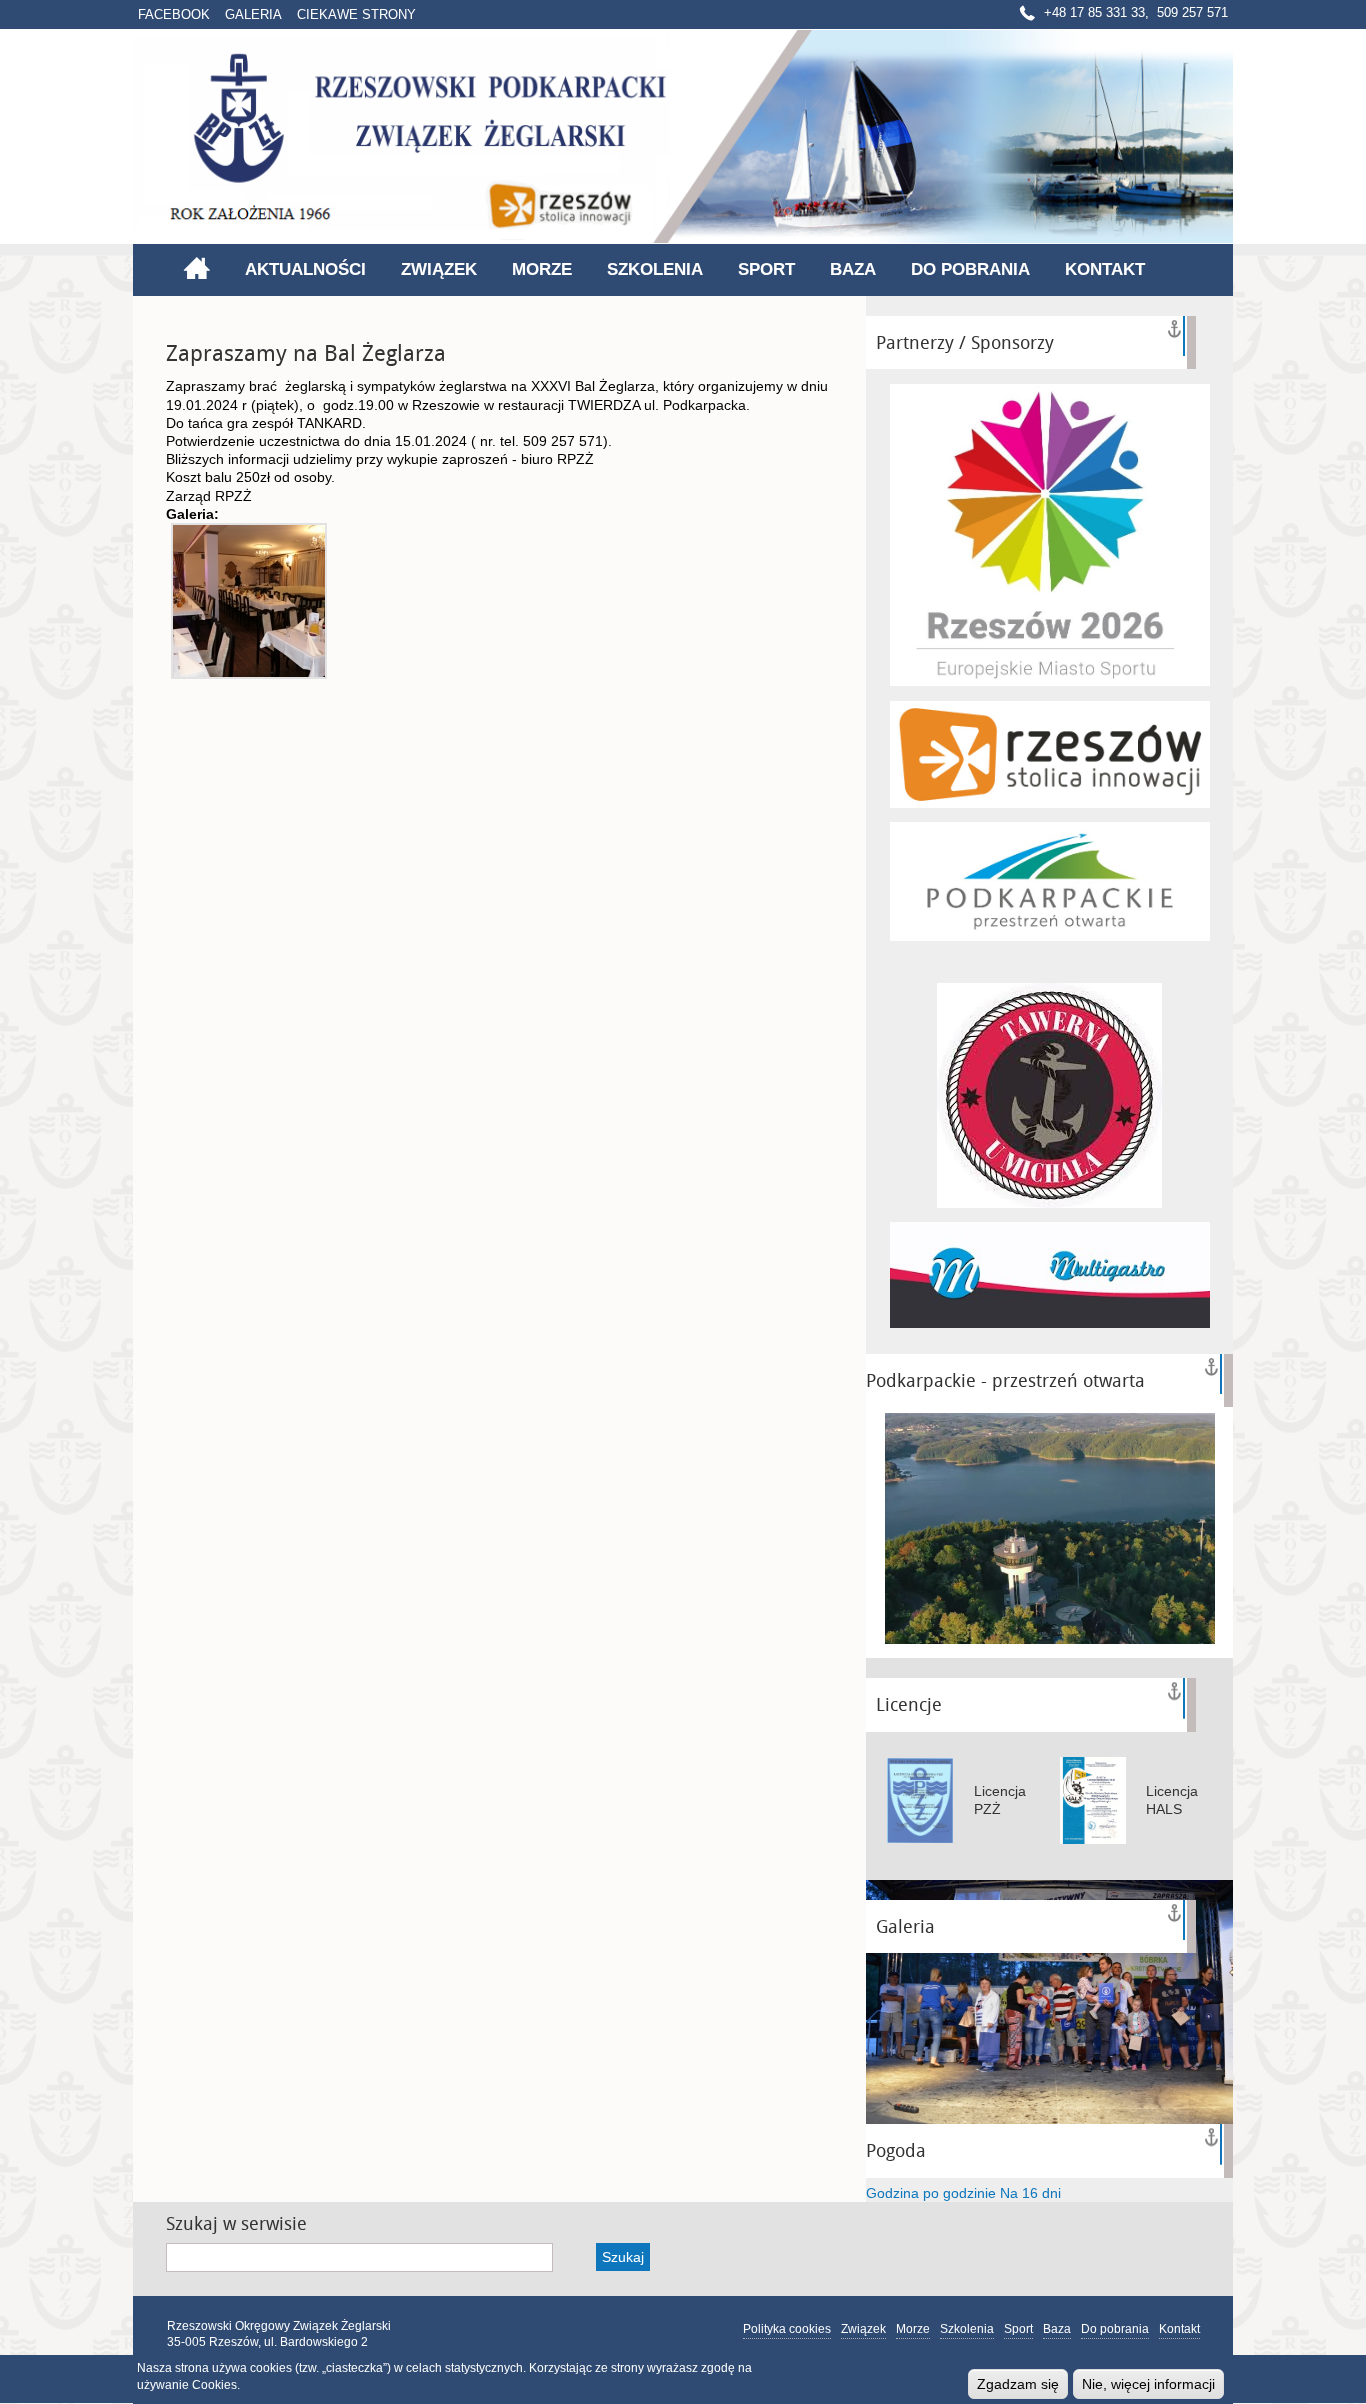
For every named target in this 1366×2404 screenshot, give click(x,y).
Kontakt (1105, 269)
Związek (439, 269)
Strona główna (196, 268)
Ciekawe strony (356, 14)
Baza (853, 269)
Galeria (253, 14)
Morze (542, 269)
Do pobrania (970, 269)
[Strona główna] (683, 136)
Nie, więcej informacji (1148, 2384)
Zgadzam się (1018, 2384)
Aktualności (305, 269)
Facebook (174, 14)
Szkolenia (655, 269)
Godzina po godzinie (931, 2193)
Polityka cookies (787, 2329)
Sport (766, 269)
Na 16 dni (1030, 2193)
